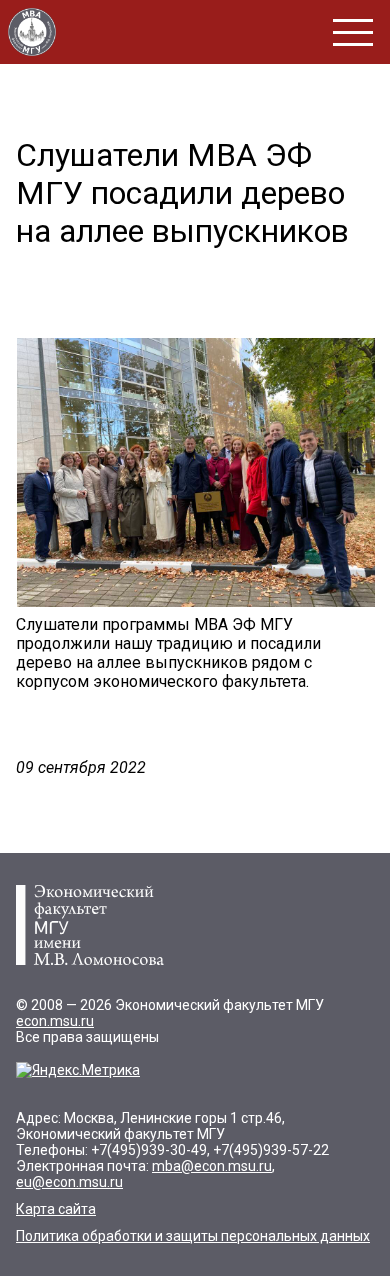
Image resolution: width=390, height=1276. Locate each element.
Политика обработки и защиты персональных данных (193, 1236)
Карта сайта (56, 1209)
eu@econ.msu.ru (69, 1182)
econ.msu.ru (55, 1021)
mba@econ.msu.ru (212, 1166)
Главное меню (353, 32)
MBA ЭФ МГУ (32, 32)
